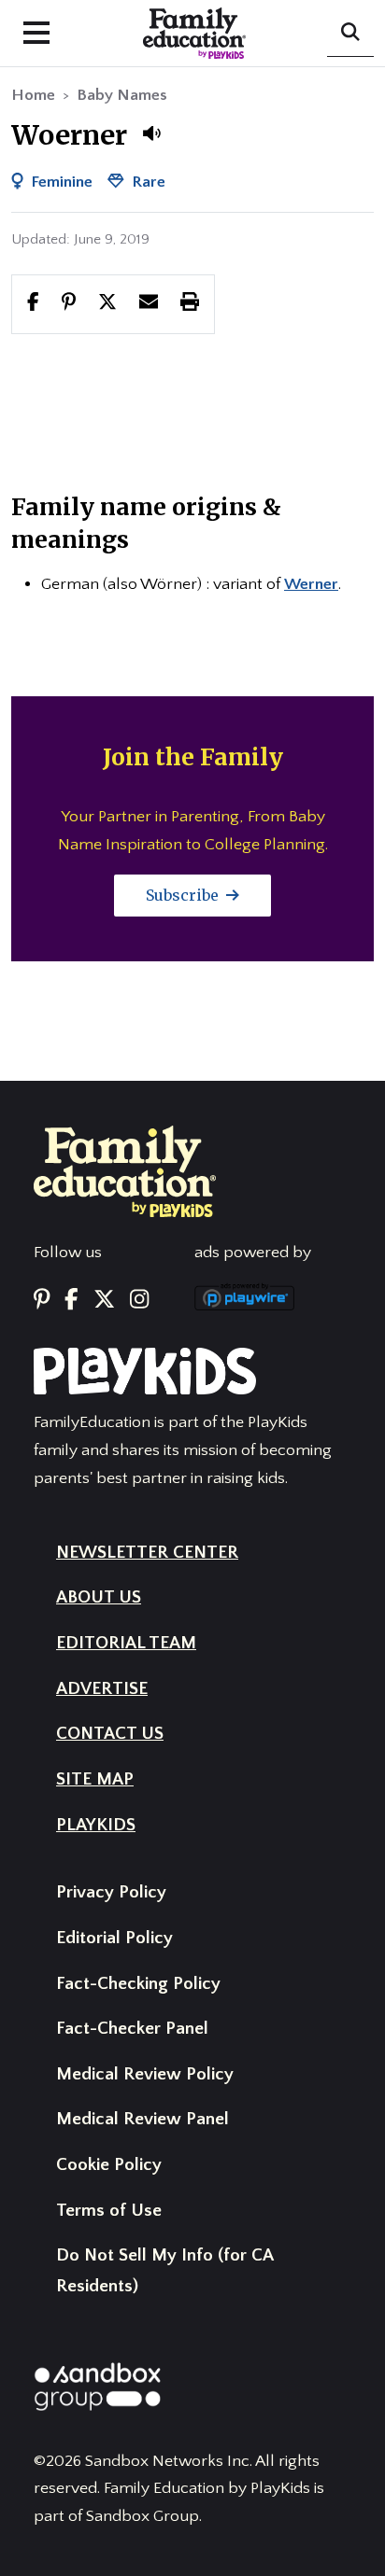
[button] (151, 133)
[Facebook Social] (71, 1300)
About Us (99, 1597)
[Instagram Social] (139, 1300)
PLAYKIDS (96, 1825)
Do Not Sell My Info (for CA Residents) (164, 2271)
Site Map (95, 1779)
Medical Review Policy (145, 2074)
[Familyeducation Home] (125, 1170)
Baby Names (122, 95)
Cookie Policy (109, 2165)
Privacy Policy (111, 1892)
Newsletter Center (147, 1553)
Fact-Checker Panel (132, 2029)
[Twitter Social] (104, 1300)
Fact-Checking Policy (138, 1984)
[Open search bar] (350, 34)
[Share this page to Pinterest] (69, 303)
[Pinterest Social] (42, 1300)
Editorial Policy (114, 1938)
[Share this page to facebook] (33, 303)
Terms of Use (109, 2211)
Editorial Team (126, 1643)
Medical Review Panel (143, 2119)
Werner (311, 584)
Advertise (102, 1689)
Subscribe (184, 895)
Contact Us (110, 1734)
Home (33, 95)
